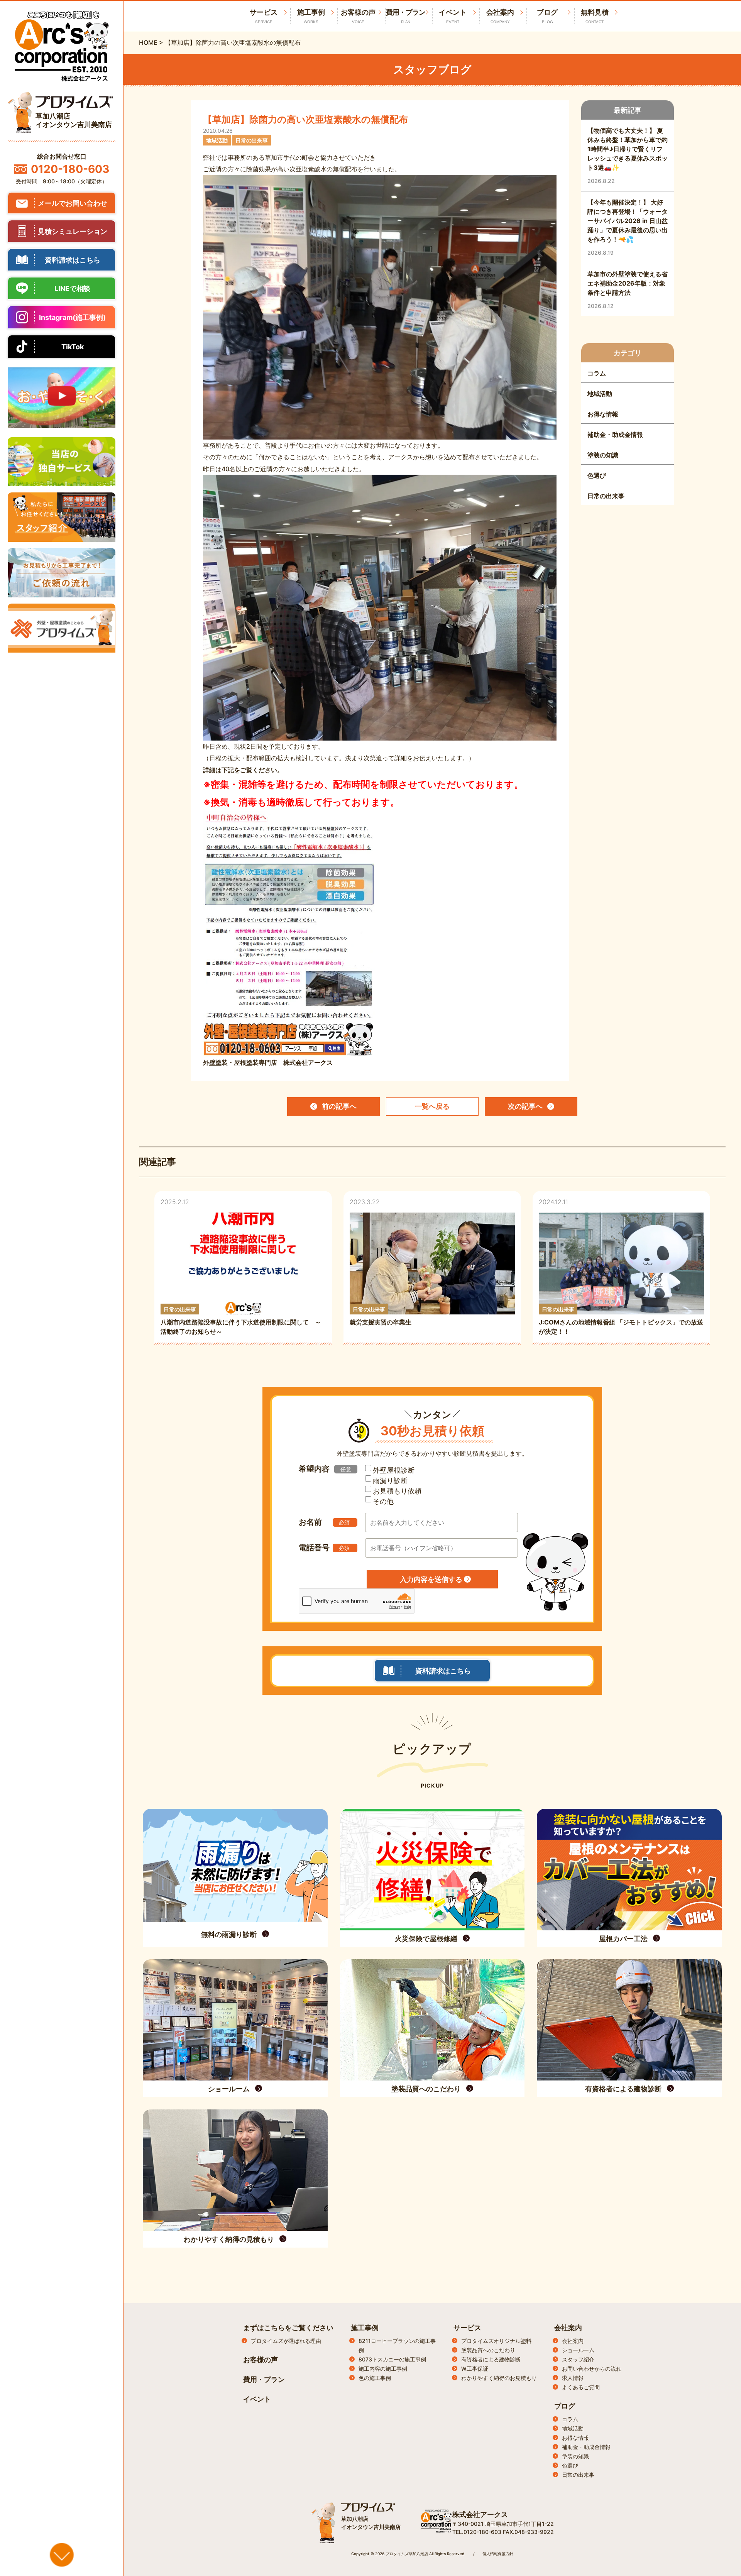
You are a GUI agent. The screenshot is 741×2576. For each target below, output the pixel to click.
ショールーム (578, 2350)
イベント (453, 16)
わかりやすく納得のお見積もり (499, 2378)
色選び (570, 2465)
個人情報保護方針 (498, 2554)
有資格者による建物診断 (491, 2359)
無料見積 (595, 16)
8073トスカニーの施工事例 (392, 2359)
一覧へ (432, 1106)
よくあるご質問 (581, 2387)
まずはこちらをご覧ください (288, 2328)
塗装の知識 (575, 2456)
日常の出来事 (578, 2475)
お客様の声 (358, 16)
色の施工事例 (375, 2378)
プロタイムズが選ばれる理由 (286, 2341)
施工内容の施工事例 (383, 2369)
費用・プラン (406, 16)
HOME (148, 42)
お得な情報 (575, 2438)
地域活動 (573, 2428)
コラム (570, 2419)
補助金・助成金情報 (586, 2447)
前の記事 (339, 1106)
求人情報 (573, 2378)
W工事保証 (475, 2369)
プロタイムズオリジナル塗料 (496, 2341)
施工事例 (311, 16)
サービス (467, 2328)
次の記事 (525, 1106)
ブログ (547, 16)
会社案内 (500, 16)
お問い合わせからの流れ (592, 2369)
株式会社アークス (480, 2514)
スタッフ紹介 (578, 2359)
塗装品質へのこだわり (488, 2350)
